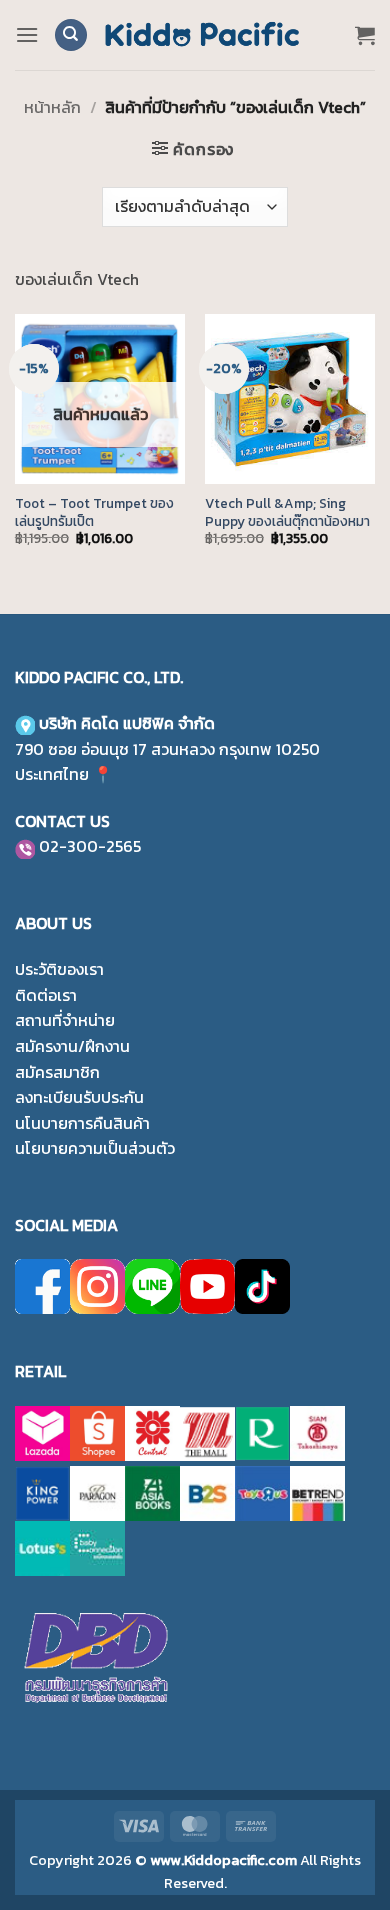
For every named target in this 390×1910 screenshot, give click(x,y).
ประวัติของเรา (59, 969)
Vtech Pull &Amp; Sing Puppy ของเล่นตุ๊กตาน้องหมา (287, 512)
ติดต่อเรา (46, 995)
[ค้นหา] (71, 35)
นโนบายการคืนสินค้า (82, 1123)
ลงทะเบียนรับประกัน (79, 1097)
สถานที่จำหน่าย (65, 1020)
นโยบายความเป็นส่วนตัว (95, 1148)
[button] (27, 34)
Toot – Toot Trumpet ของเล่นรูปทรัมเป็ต (94, 512)
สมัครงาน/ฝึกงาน (72, 1046)
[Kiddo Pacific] (203, 35)
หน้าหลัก (52, 107)
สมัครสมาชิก (57, 1072)
